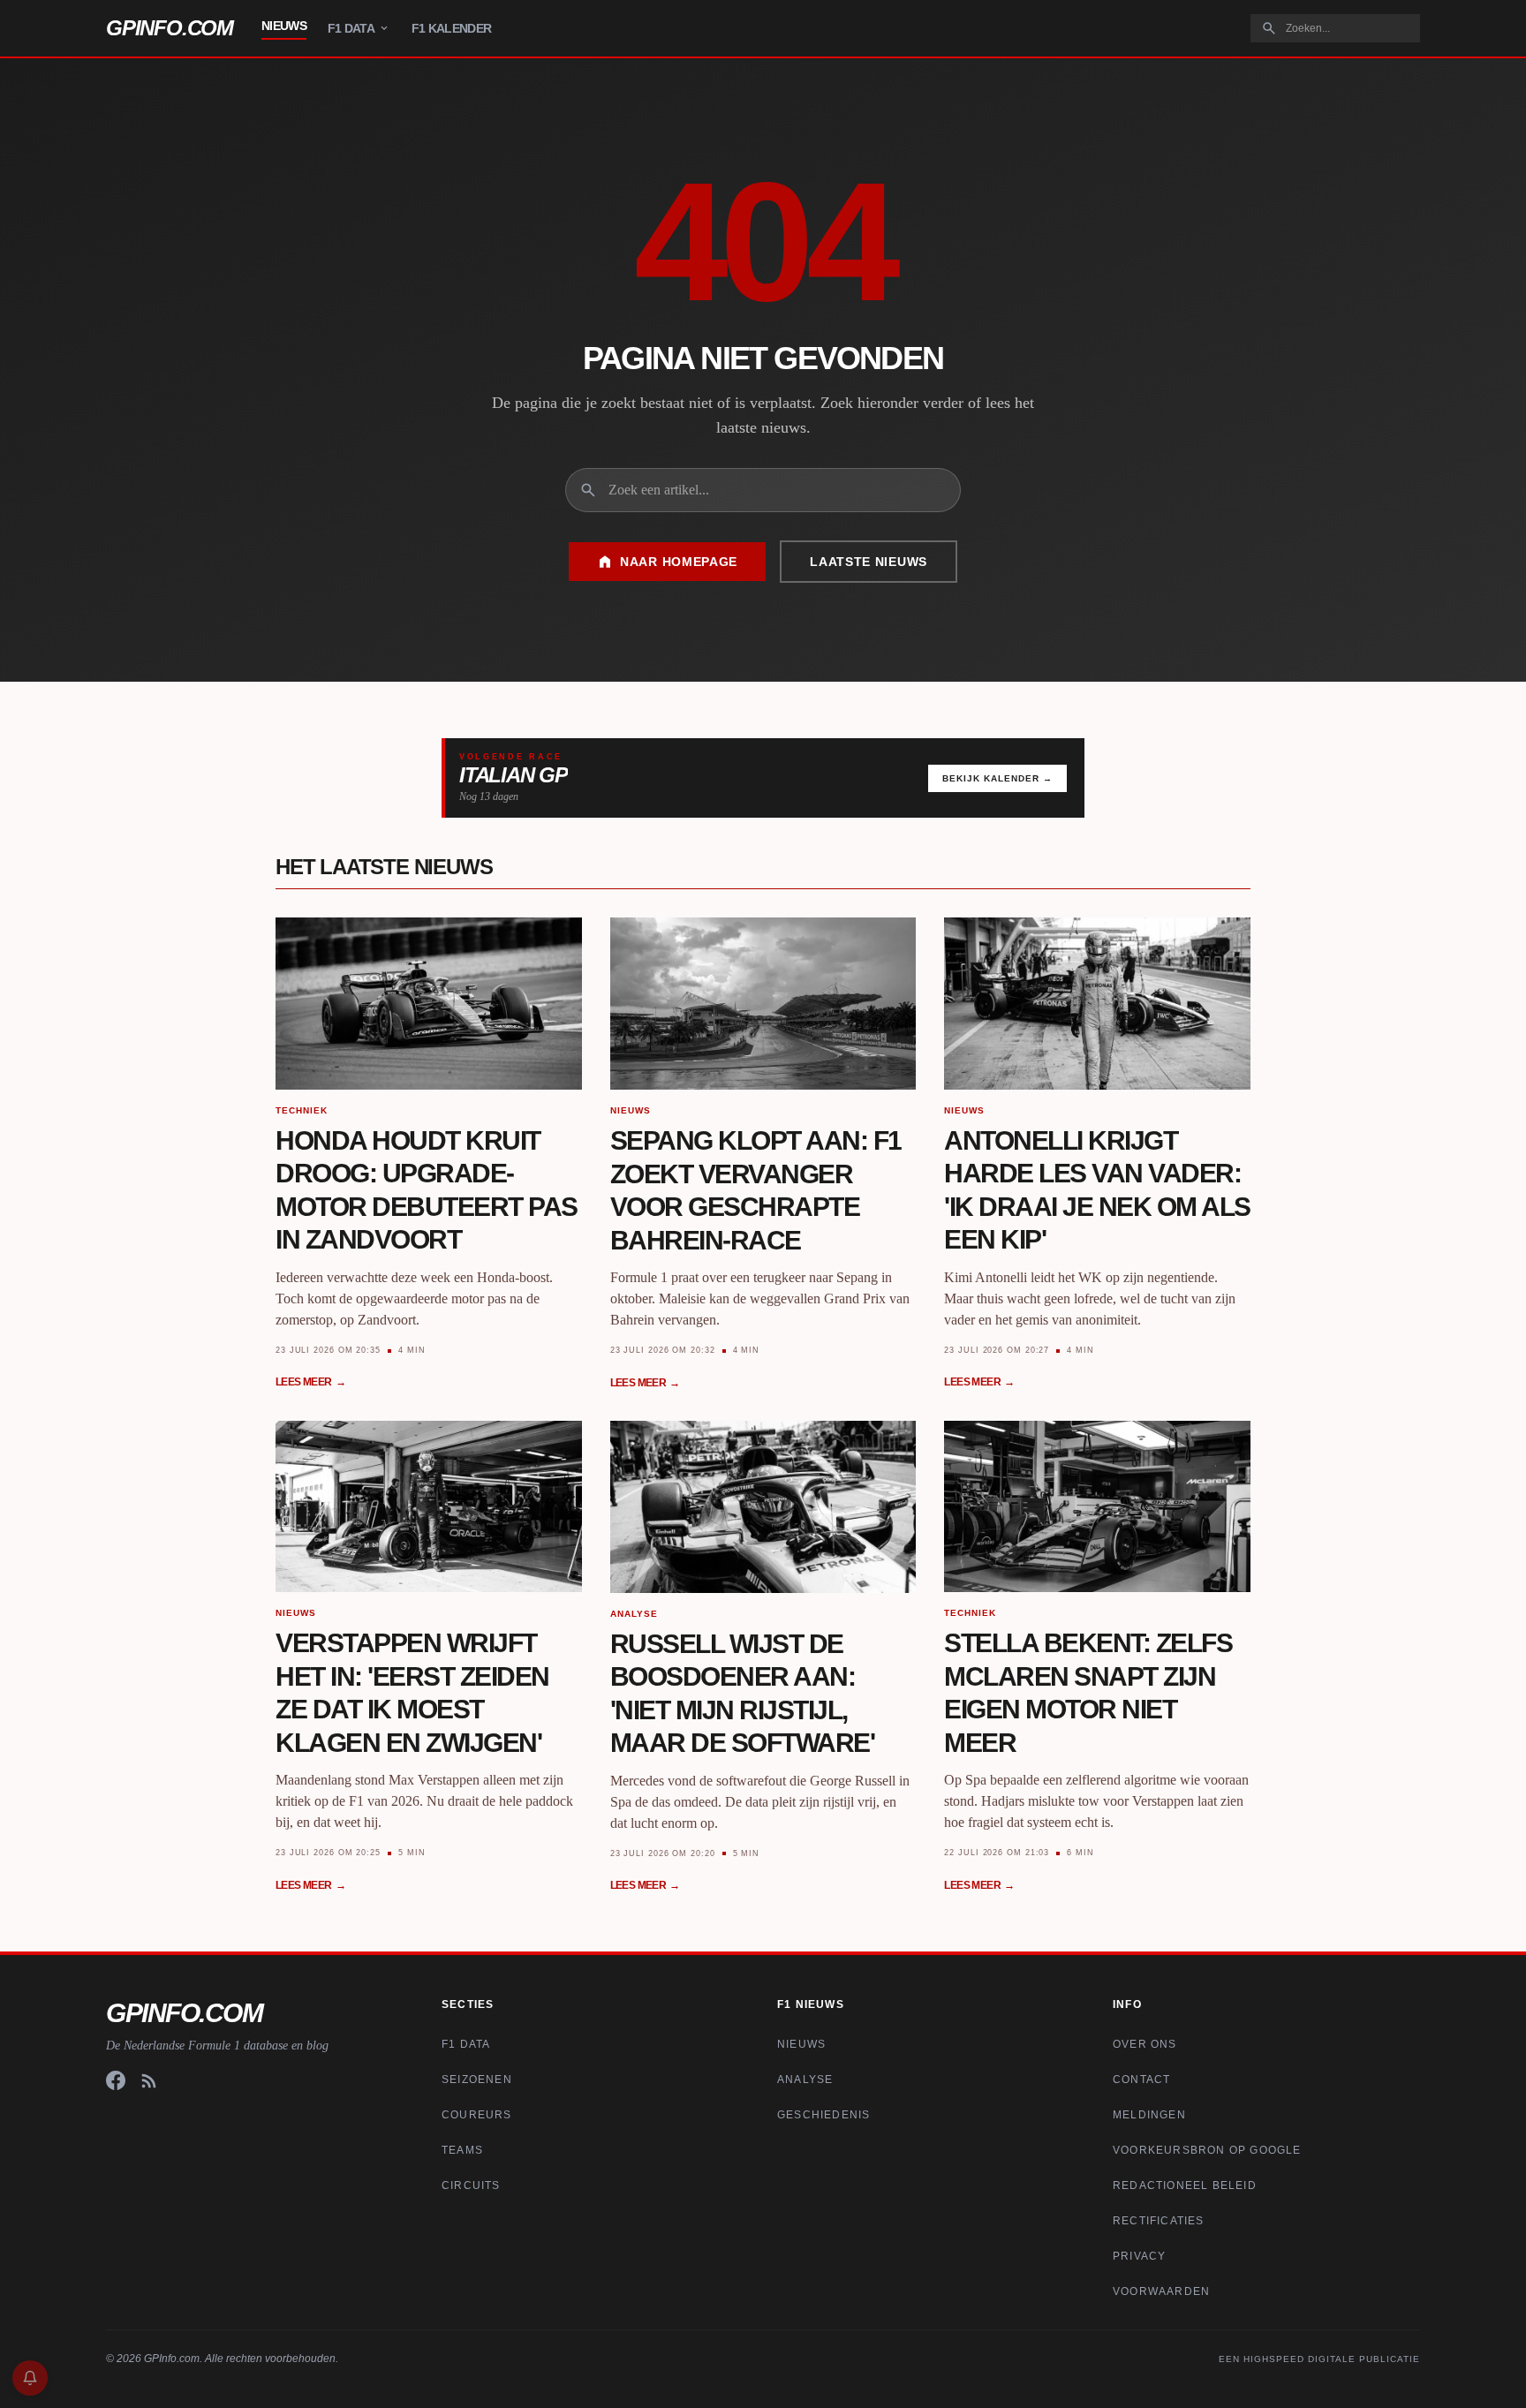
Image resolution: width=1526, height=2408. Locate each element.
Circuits (471, 2185)
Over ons (1145, 2044)
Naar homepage (679, 562)
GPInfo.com (170, 28)
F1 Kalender (451, 28)
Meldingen (1149, 2115)
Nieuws (284, 26)
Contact (1141, 2080)
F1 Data (351, 28)
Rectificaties (1159, 2221)
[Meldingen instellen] (30, 2378)
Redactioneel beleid (1185, 2185)
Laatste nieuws (869, 562)
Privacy (1139, 2256)
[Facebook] (116, 2080)
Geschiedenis (823, 2115)
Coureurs (477, 2115)
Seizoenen (477, 2080)
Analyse (805, 2080)
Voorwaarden (1161, 2291)
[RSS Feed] (149, 2080)
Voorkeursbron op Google (1207, 2150)
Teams (462, 2150)
